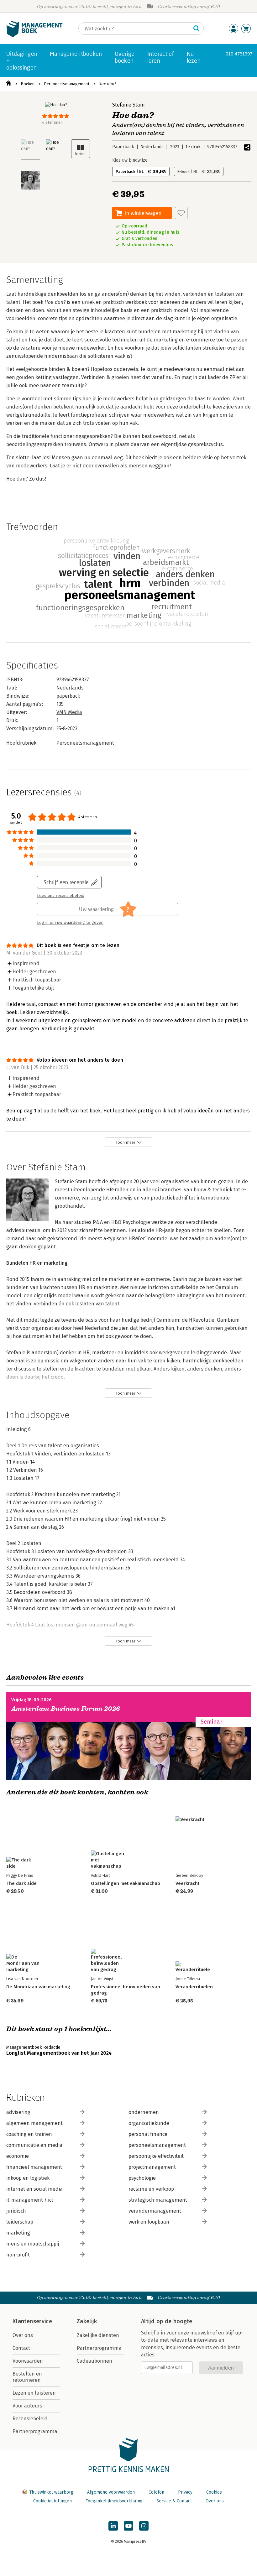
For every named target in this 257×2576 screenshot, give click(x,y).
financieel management (34, 2167)
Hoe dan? (107, 84)
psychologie (142, 2178)
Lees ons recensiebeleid (61, 896)
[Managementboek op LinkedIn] (113, 2526)
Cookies (214, 2492)
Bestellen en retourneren (27, 2377)
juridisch (16, 2211)
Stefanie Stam (128, 105)
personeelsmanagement (157, 2145)
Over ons (23, 2335)
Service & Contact (174, 2501)
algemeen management (34, 2123)
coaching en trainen (29, 2134)
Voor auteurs (27, 2406)
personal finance (148, 2134)
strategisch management (158, 2200)
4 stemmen (52, 122)
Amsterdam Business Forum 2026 (66, 1709)
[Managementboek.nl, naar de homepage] (34, 36)
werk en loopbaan (149, 2222)
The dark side (21, 1883)
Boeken (28, 84)
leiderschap (20, 2222)
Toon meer (126, 1142)
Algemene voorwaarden (111, 2492)
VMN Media (69, 712)
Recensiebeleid (30, 2419)
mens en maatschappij (33, 2244)
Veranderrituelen (194, 1987)
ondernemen (144, 2112)
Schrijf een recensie (66, 882)
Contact (21, 2348)
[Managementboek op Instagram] (144, 2526)
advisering (18, 2112)
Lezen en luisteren (34, 2393)
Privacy (185, 2492)
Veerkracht (187, 1883)
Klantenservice (32, 2321)
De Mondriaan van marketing (38, 1987)
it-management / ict (30, 2200)
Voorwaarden (28, 2361)
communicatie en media (34, 2145)
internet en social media (34, 2189)
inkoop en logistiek (28, 2178)
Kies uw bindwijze (130, 160)
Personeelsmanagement (67, 84)
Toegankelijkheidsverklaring (114, 2501)
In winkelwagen (143, 213)
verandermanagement (155, 2211)
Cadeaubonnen (94, 2361)
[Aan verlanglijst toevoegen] (181, 213)
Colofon (156, 2492)
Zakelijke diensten (98, 2335)
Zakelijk (87, 2321)
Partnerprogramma (35, 2431)
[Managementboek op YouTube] (128, 2526)
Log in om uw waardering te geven (70, 923)
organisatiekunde (149, 2123)
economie (18, 2156)
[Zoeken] (197, 29)
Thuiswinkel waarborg (51, 2492)
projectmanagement (152, 2167)
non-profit (18, 2255)
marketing (18, 2233)
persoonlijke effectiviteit (156, 2156)
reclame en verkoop (151, 2189)
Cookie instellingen (52, 2501)
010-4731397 (239, 54)
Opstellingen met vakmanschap (126, 1883)
